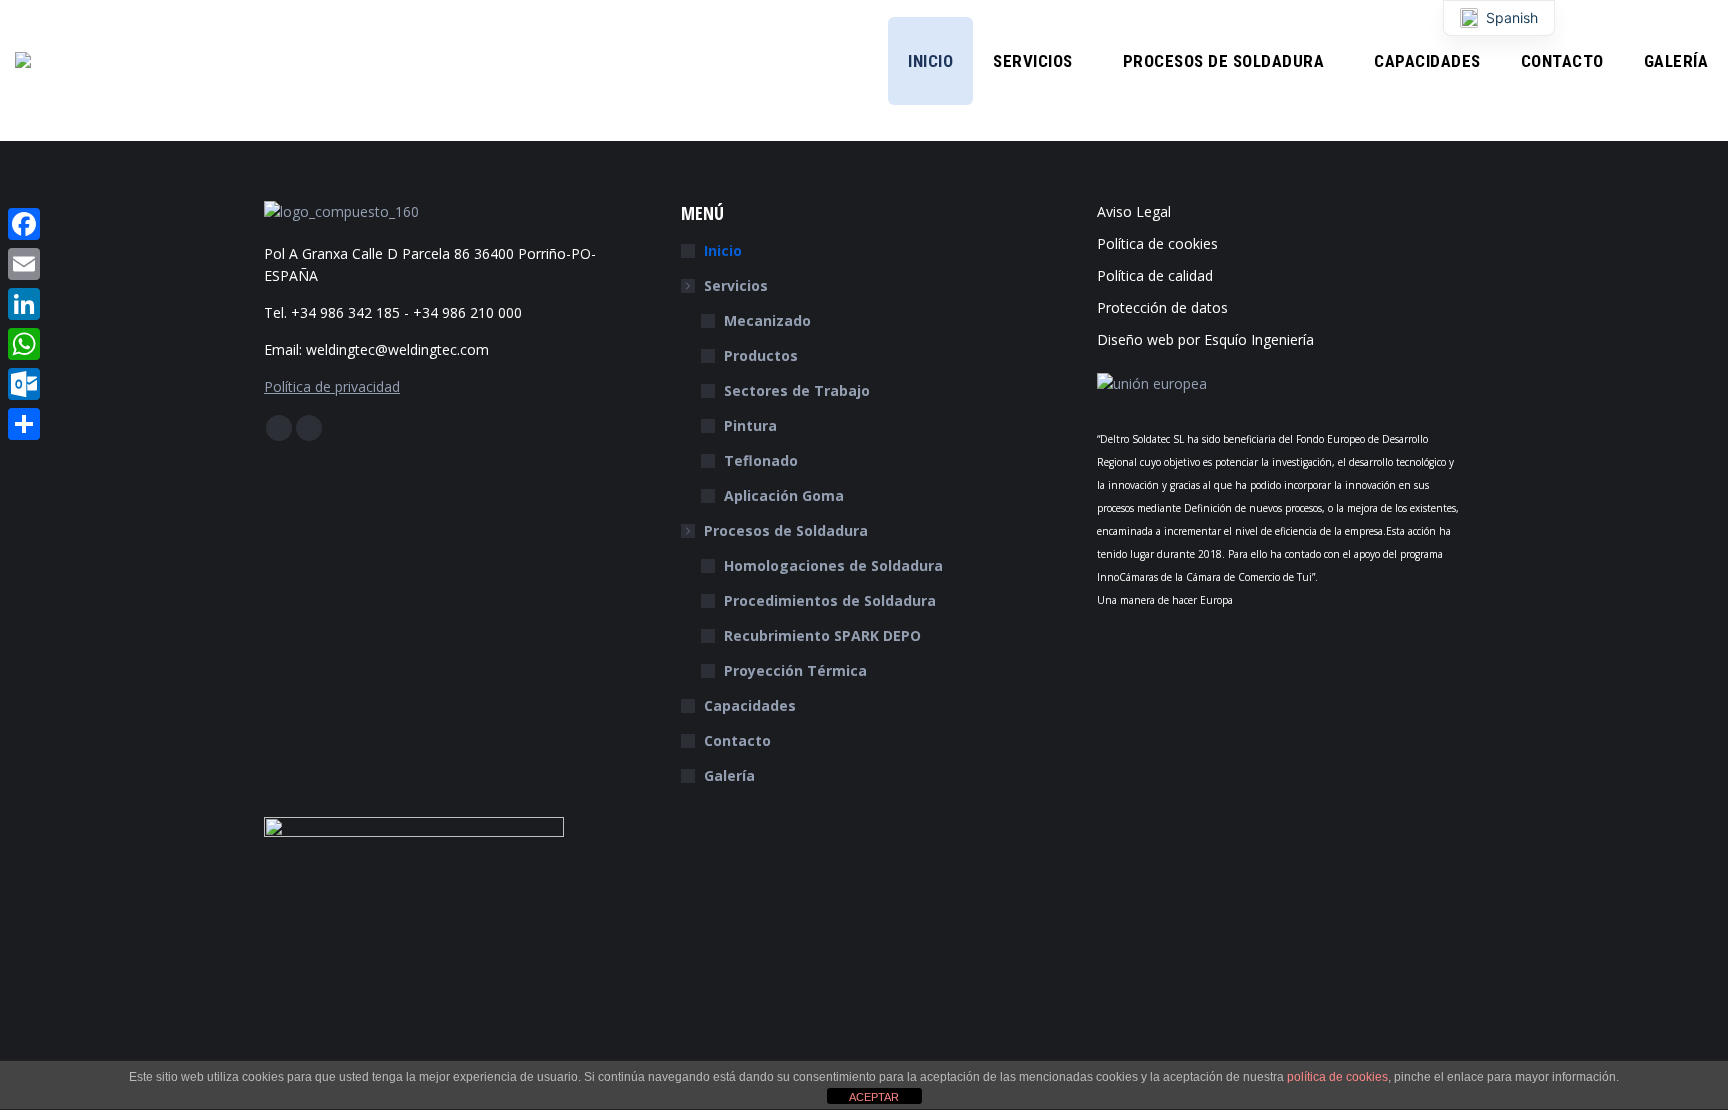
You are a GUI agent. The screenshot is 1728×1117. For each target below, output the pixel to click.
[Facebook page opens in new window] (279, 428)
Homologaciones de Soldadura (833, 565)
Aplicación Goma (784, 495)
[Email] (24, 264)
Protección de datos (1162, 307)
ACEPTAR (874, 1097)
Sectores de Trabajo (797, 390)
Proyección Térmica (795, 670)
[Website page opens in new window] (309, 428)
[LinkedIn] (24, 304)
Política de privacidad (332, 386)
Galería (729, 775)
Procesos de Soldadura (786, 530)
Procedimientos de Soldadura (830, 600)
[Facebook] (24, 224)
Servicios (736, 285)
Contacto (737, 740)
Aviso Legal (1134, 211)
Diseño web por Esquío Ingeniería (1205, 339)
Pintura (750, 425)
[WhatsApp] (24, 344)
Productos (761, 355)
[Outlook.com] (24, 384)
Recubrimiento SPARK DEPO (822, 635)
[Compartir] (24, 424)
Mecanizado (767, 320)
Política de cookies (1157, 243)
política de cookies (1337, 1077)
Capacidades (750, 705)
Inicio (723, 250)
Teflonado (761, 460)
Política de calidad (1155, 275)
